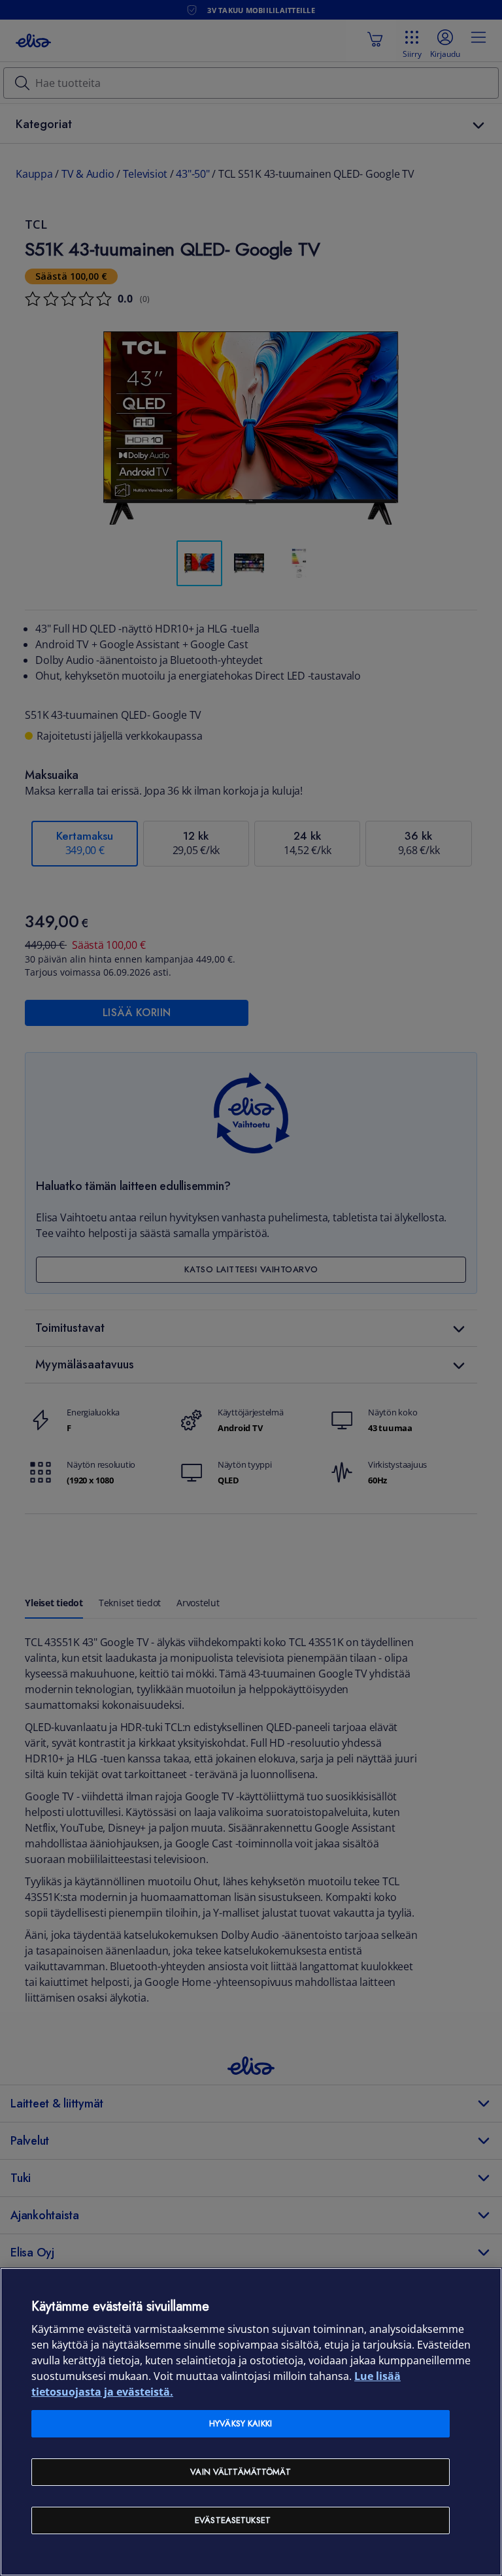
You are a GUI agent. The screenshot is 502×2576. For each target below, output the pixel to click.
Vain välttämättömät (240, 2472)
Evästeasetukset (233, 2520)
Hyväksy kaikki (241, 2423)
